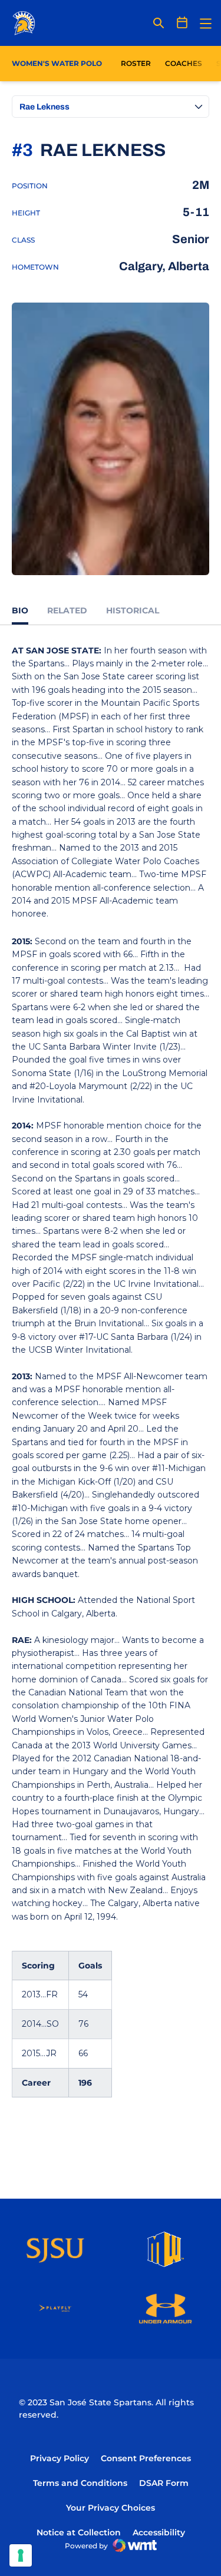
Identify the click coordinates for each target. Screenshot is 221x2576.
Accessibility (159, 2532)
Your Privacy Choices (111, 2508)
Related (67, 610)
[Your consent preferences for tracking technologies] (21, 2555)
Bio (20, 610)
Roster (136, 63)
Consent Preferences (146, 2458)
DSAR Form (164, 2483)
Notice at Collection (79, 2532)
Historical (133, 610)
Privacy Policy (60, 2458)
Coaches (184, 63)
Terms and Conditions (80, 2483)
